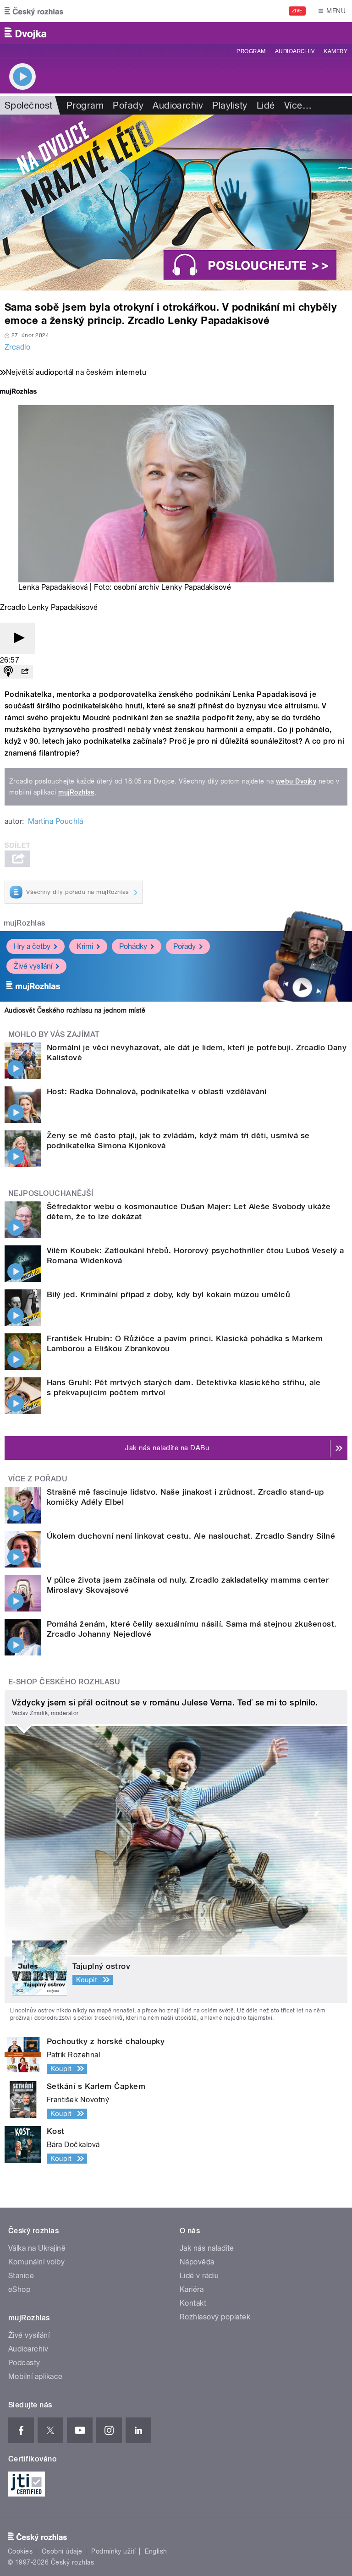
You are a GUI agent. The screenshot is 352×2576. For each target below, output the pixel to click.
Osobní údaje (62, 2551)
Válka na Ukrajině (37, 2248)
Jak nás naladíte (207, 2248)
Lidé (266, 105)
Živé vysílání (33, 966)
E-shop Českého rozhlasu (64, 1682)
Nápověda (197, 2262)
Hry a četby (32, 946)
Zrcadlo (17, 347)
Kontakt (193, 2303)
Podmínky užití (114, 2551)
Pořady (128, 105)
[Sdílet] (25, 672)
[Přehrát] (17, 639)
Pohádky (133, 946)
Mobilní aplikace (36, 2376)
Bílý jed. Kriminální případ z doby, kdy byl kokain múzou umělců (168, 1294)
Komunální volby (36, 2262)
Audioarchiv (295, 51)
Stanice (21, 2276)
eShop (19, 2289)
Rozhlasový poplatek (215, 2317)
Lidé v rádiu (199, 2276)
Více (298, 105)
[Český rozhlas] (34, 11)
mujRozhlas (76, 792)
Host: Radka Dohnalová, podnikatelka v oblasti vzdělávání (157, 1091)
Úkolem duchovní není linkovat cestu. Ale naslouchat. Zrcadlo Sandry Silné (191, 1536)
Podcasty (24, 2363)
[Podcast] (8, 672)
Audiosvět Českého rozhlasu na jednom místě (75, 1010)
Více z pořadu (38, 1479)
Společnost (29, 105)
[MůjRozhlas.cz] (18, 392)
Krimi (85, 946)
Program (251, 51)
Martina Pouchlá (55, 821)
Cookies (20, 2551)
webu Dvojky (296, 781)
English (156, 2551)
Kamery (335, 51)
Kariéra (192, 2289)
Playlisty (230, 105)
